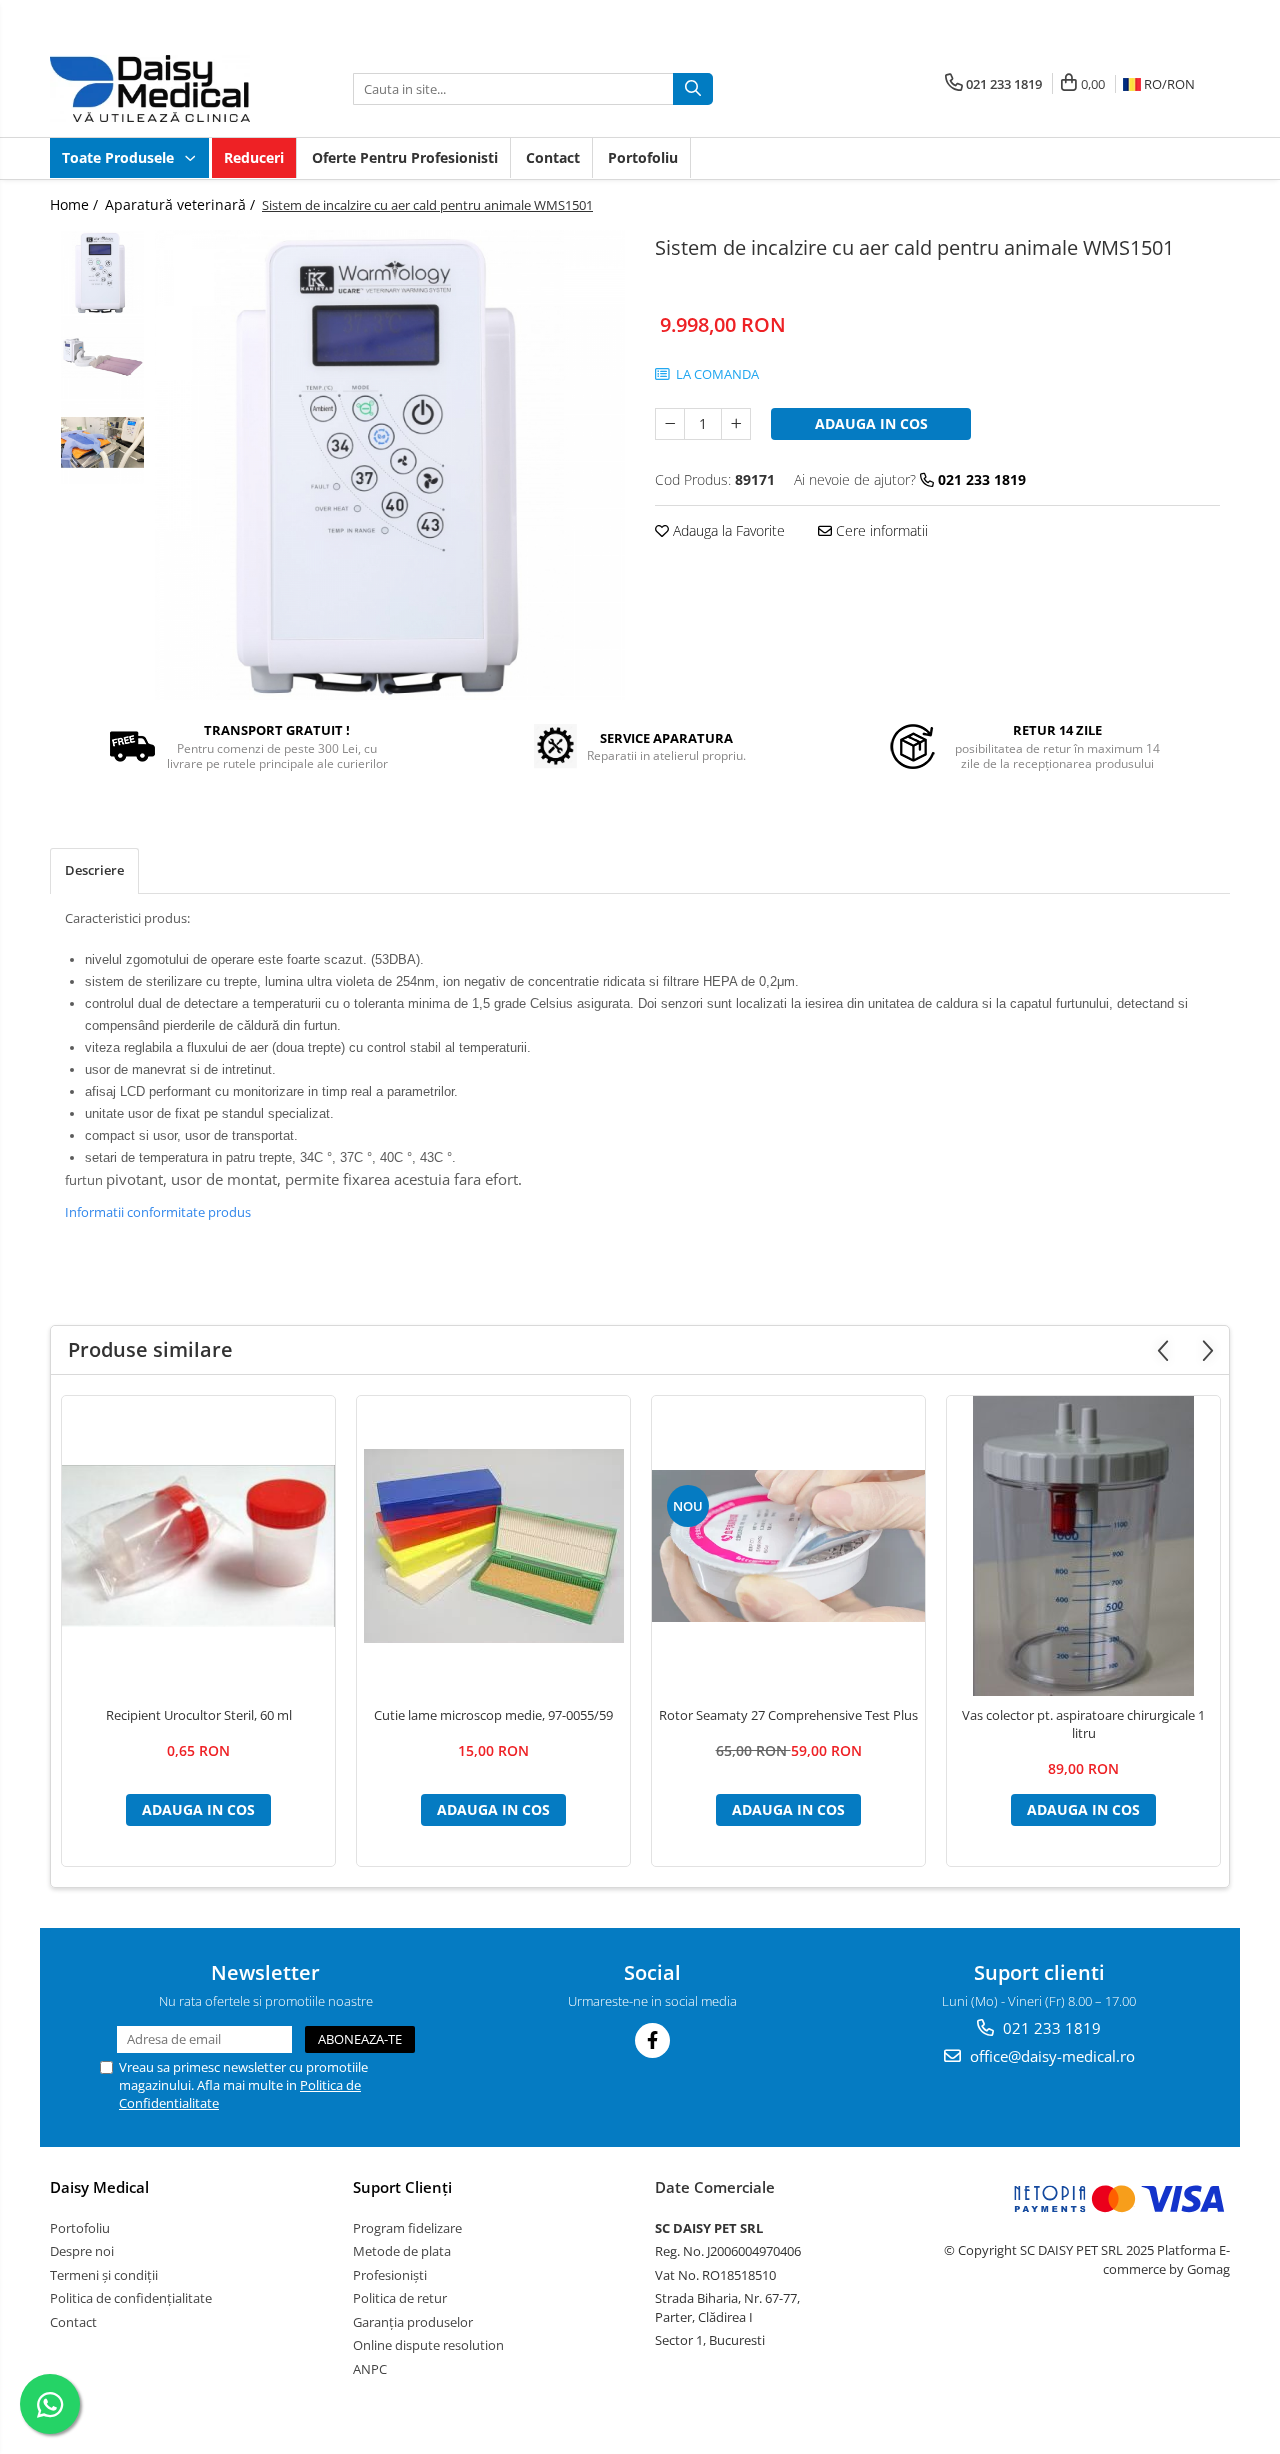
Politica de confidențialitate (131, 2298)
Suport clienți (402, 2187)
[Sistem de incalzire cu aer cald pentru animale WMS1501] (390, 465)
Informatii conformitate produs (158, 1212)
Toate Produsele (120, 157)
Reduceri (254, 157)
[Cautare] (693, 89)
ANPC (370, 2369)
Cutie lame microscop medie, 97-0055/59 (493, 1715)
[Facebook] (652, 2040)
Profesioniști (390, 2275)
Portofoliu (643, 157)
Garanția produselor (413, 2322)
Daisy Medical (99, 2187)
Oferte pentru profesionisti (405, 157)
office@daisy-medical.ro (1050, 2056)
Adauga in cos (871, 423)
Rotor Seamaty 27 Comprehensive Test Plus (788, 1715)
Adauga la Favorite (727, 530)
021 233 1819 (1050, 2028)
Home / (76, 204)
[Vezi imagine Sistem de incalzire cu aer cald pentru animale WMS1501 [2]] (102, 442)
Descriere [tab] (94, 870)
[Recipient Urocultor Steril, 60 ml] (198, 1546)
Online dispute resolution (428, 2345)
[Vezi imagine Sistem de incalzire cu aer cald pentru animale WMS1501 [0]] (102, 272)
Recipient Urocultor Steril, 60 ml (199, 1715)
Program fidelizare (407, 2228)
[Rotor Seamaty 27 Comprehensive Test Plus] (788, 1546)
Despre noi (82, 2251)
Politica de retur (400, 2298)
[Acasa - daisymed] (150, 88)
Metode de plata (402, 2251)
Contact (553, 157)
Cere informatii (880, 530)
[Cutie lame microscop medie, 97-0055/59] (493, 1546)
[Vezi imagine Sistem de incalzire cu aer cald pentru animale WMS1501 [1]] (102, 357)
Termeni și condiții (104, 2275)
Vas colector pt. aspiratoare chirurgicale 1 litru (1083, 1724)
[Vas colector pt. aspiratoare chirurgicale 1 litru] (1083, 1546)
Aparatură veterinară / (182, 204)
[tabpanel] (390, 465)
